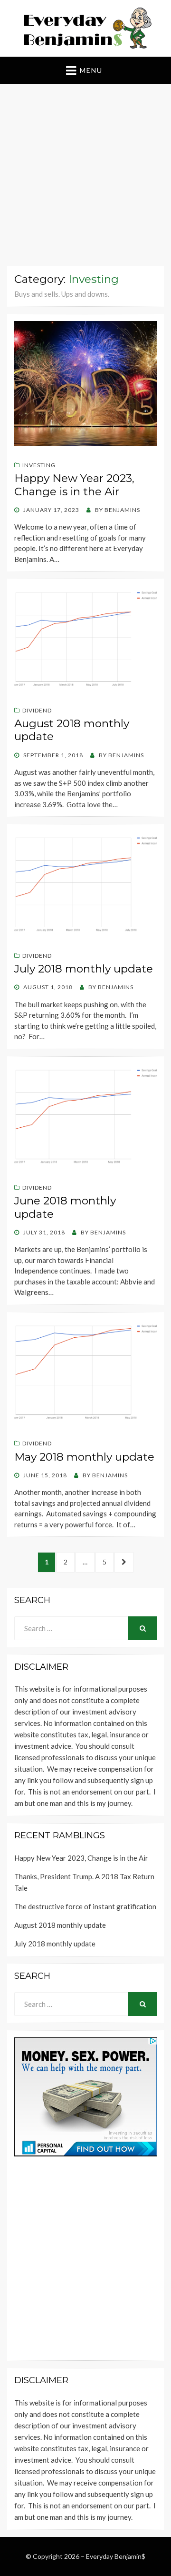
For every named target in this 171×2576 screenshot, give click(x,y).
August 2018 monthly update (72, 730)
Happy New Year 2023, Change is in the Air (74, 485)
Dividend (37, 710)
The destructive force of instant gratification (85, 1906)
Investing (39, 465)
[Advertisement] (85, 177)
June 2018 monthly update (65, 1207)
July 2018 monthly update (84, 969)
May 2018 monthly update (84, 1457)
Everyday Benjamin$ (116, 2556)
